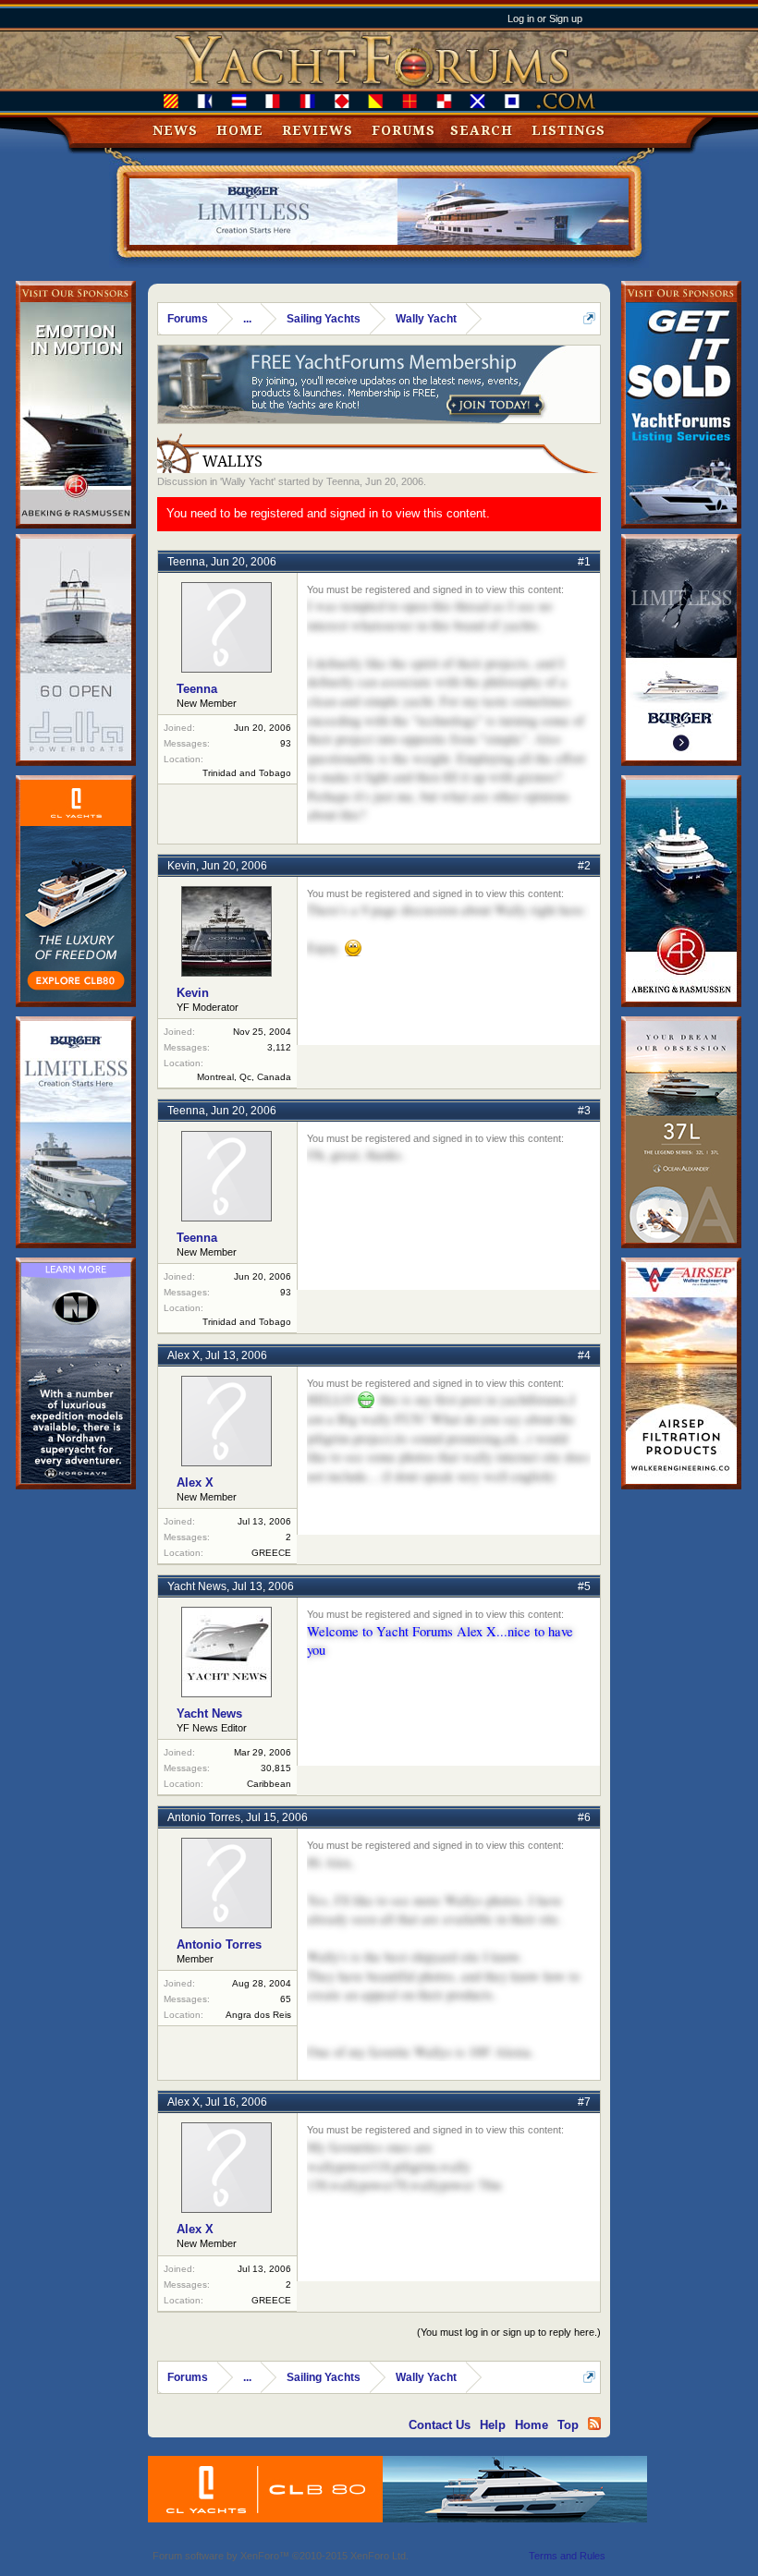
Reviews (318, 130)
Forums (403, 130)
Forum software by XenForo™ (281, 2556)
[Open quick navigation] (589, 318)
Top (568, 2425)
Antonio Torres (204, 1817)
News (175, 130)
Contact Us (440, 2425)
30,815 (276, 1768)
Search (482, 130)
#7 (584, 2102)
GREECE (271, 1553)
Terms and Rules (567, 2556)
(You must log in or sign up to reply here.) (509, 2332)
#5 (584, 1586)
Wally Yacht (248, 481)
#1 (584, 562)
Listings (568, 130)
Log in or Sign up (545, 18)
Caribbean (269, 1784)
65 (286, 1999)
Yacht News (197, 1586)
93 (286, 743)
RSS (594, 2424)
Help (493, 2425)
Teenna (343, 481)
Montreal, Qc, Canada (244, 1077)
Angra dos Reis (258, 2015)
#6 (584, 1817)
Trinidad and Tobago (247, 773)
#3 (584, 1111)
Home (240, 130)
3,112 (279, 1047)
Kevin (182, 866)
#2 (584, 866)
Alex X (183, 1355)
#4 (584, 1355)
